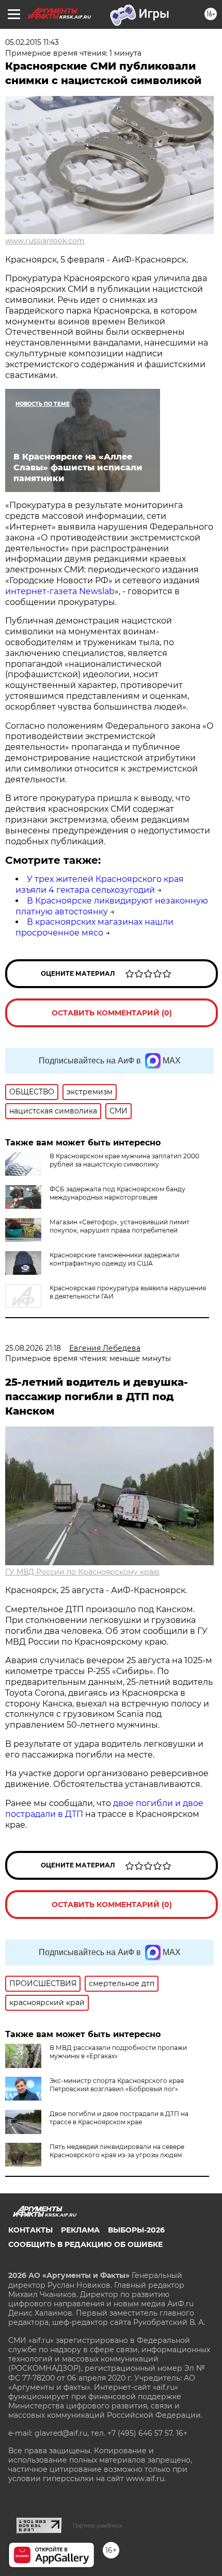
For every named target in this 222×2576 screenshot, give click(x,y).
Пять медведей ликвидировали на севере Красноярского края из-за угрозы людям (117, 2151)
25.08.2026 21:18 (33, 1348)
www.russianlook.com (45, 241)
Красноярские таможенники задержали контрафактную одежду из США (114, 1259)
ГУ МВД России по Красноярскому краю (82, 1572)
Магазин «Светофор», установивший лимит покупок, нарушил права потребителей (120, 1226)
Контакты (30, 2230)
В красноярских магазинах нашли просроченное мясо (94, 927)
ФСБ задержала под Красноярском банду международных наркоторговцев (117, 1193)
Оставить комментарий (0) (112, 1013)
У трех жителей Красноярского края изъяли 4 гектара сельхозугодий (100, 884)
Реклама (80, 2230)
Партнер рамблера (97, 2525)
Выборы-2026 (136, 2230)
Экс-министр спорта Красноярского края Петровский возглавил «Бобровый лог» (117, 2085)
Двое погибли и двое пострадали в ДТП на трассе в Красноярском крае (119, 2118)
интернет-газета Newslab (60, 591)
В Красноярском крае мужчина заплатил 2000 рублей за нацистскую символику (124, 1160)
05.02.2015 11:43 (32, 42)
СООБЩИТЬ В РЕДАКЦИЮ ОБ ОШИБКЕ (85, 2244)
